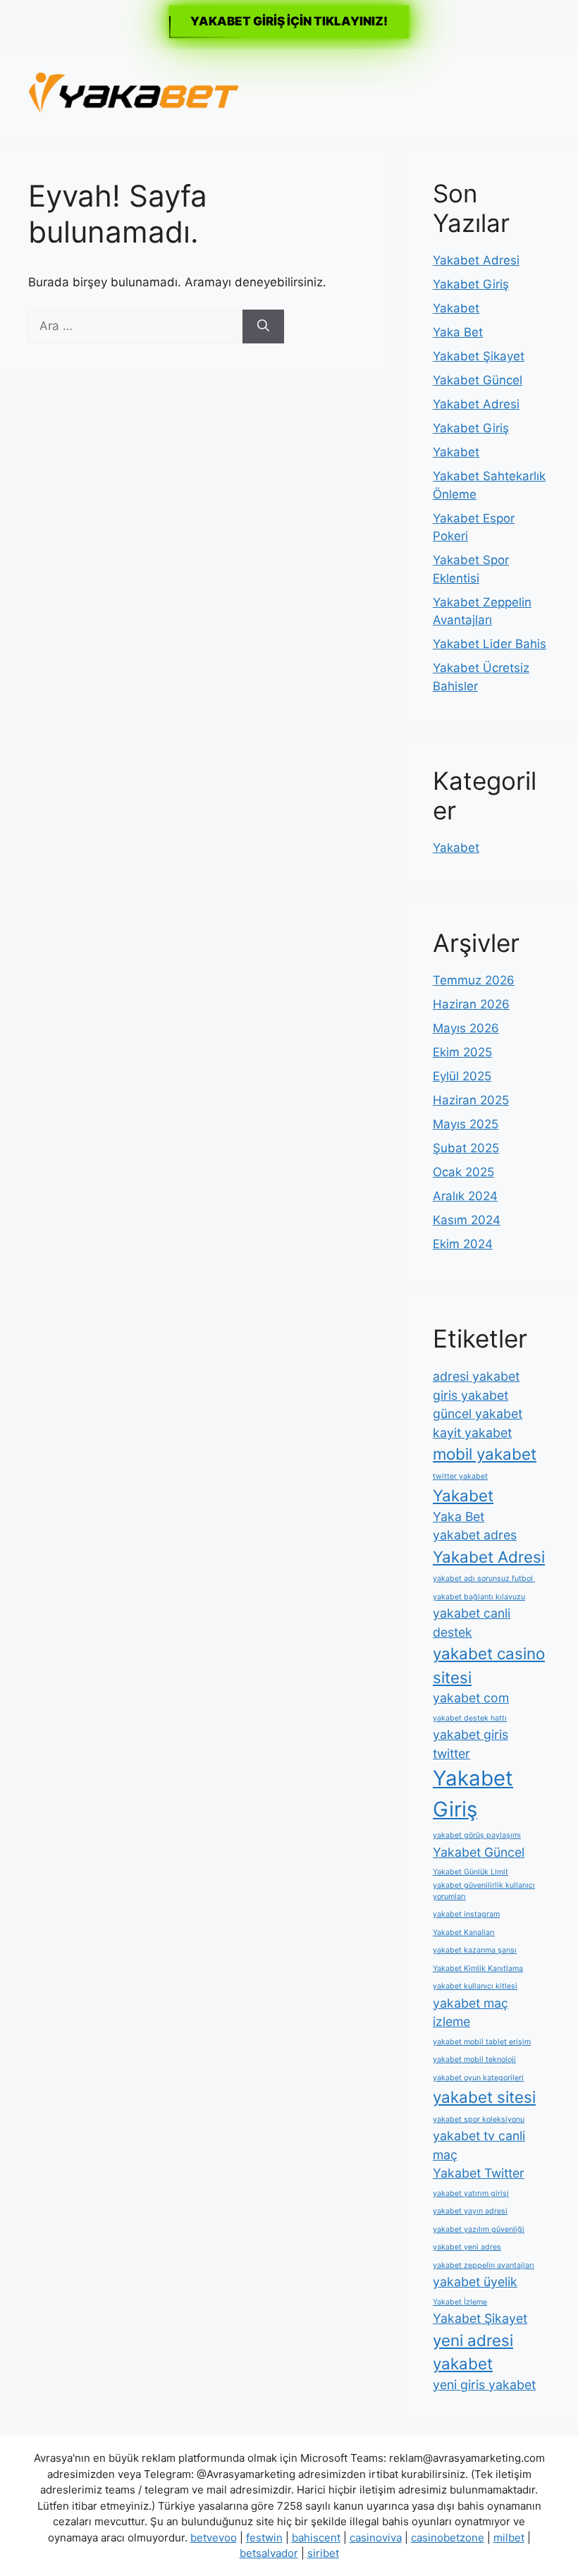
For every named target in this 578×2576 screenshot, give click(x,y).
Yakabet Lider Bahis (490, 644)
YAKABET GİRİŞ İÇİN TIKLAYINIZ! (289, 21)
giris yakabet (471, 1395)
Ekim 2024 (463, 1244)
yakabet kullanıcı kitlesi (475, 1986)
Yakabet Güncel (478, 380)
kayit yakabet (472, 1433)
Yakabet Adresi (476, 260)
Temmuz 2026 (474, 980)
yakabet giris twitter (471, 1744)
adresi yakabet (476, 1376)
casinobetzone (448, 2538)
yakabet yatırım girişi (471, 2193)
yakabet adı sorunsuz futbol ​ (484, 1579)
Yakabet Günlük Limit (471, 1872)
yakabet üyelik (475, 2282)
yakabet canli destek (472, 1623)
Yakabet (456, 308)
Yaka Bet (458, 332)
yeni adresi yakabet (473, 2352)
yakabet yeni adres (467, 2247)
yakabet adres (475, 1535)
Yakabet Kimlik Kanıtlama (478, 1968)
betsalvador (269, 2553)
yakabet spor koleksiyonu (479, 2119)
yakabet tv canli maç (479, 2145)
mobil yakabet (485, 1454)
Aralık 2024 (465, 1196)
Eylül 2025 (462, 1076)
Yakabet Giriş (471, 284)
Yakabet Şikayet (479, 356)
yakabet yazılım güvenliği (479, 2229)
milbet (509, 2538)
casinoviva (376, 2538)
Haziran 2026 (471, 1004)
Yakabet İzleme (460, 2302)
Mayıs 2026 (466, 1028)
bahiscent (316, 2538)
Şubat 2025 (466, 1148)
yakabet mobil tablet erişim (482, 2042)
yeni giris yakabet (484, 2385)
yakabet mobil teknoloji (474, 2059)
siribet (323, 2553)
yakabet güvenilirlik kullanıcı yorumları (484, 1891)
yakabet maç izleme (471, 2013)
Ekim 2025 (462, 1052)
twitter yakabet (460, 1476)
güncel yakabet (478, 1414)
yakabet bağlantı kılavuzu (479, 1597)
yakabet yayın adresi (470, 2211)
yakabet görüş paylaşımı (477, 1835)
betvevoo (214, 2538)
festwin (264, 2538)
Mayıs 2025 (466, 1124)
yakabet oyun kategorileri (478, 2078)
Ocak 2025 (463, 1172)
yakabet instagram (466, 1914)
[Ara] (263, 326)
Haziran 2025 (471, 1100)
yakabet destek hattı (470, 1718)
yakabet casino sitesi (489, 1665)
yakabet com (471, 1698)
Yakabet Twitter (479, 2173)
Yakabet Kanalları (464, 1933)
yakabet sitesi (484, 2097)
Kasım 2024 (467, 1220)
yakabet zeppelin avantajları (484, 2265)
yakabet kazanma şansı (475, 1950)
